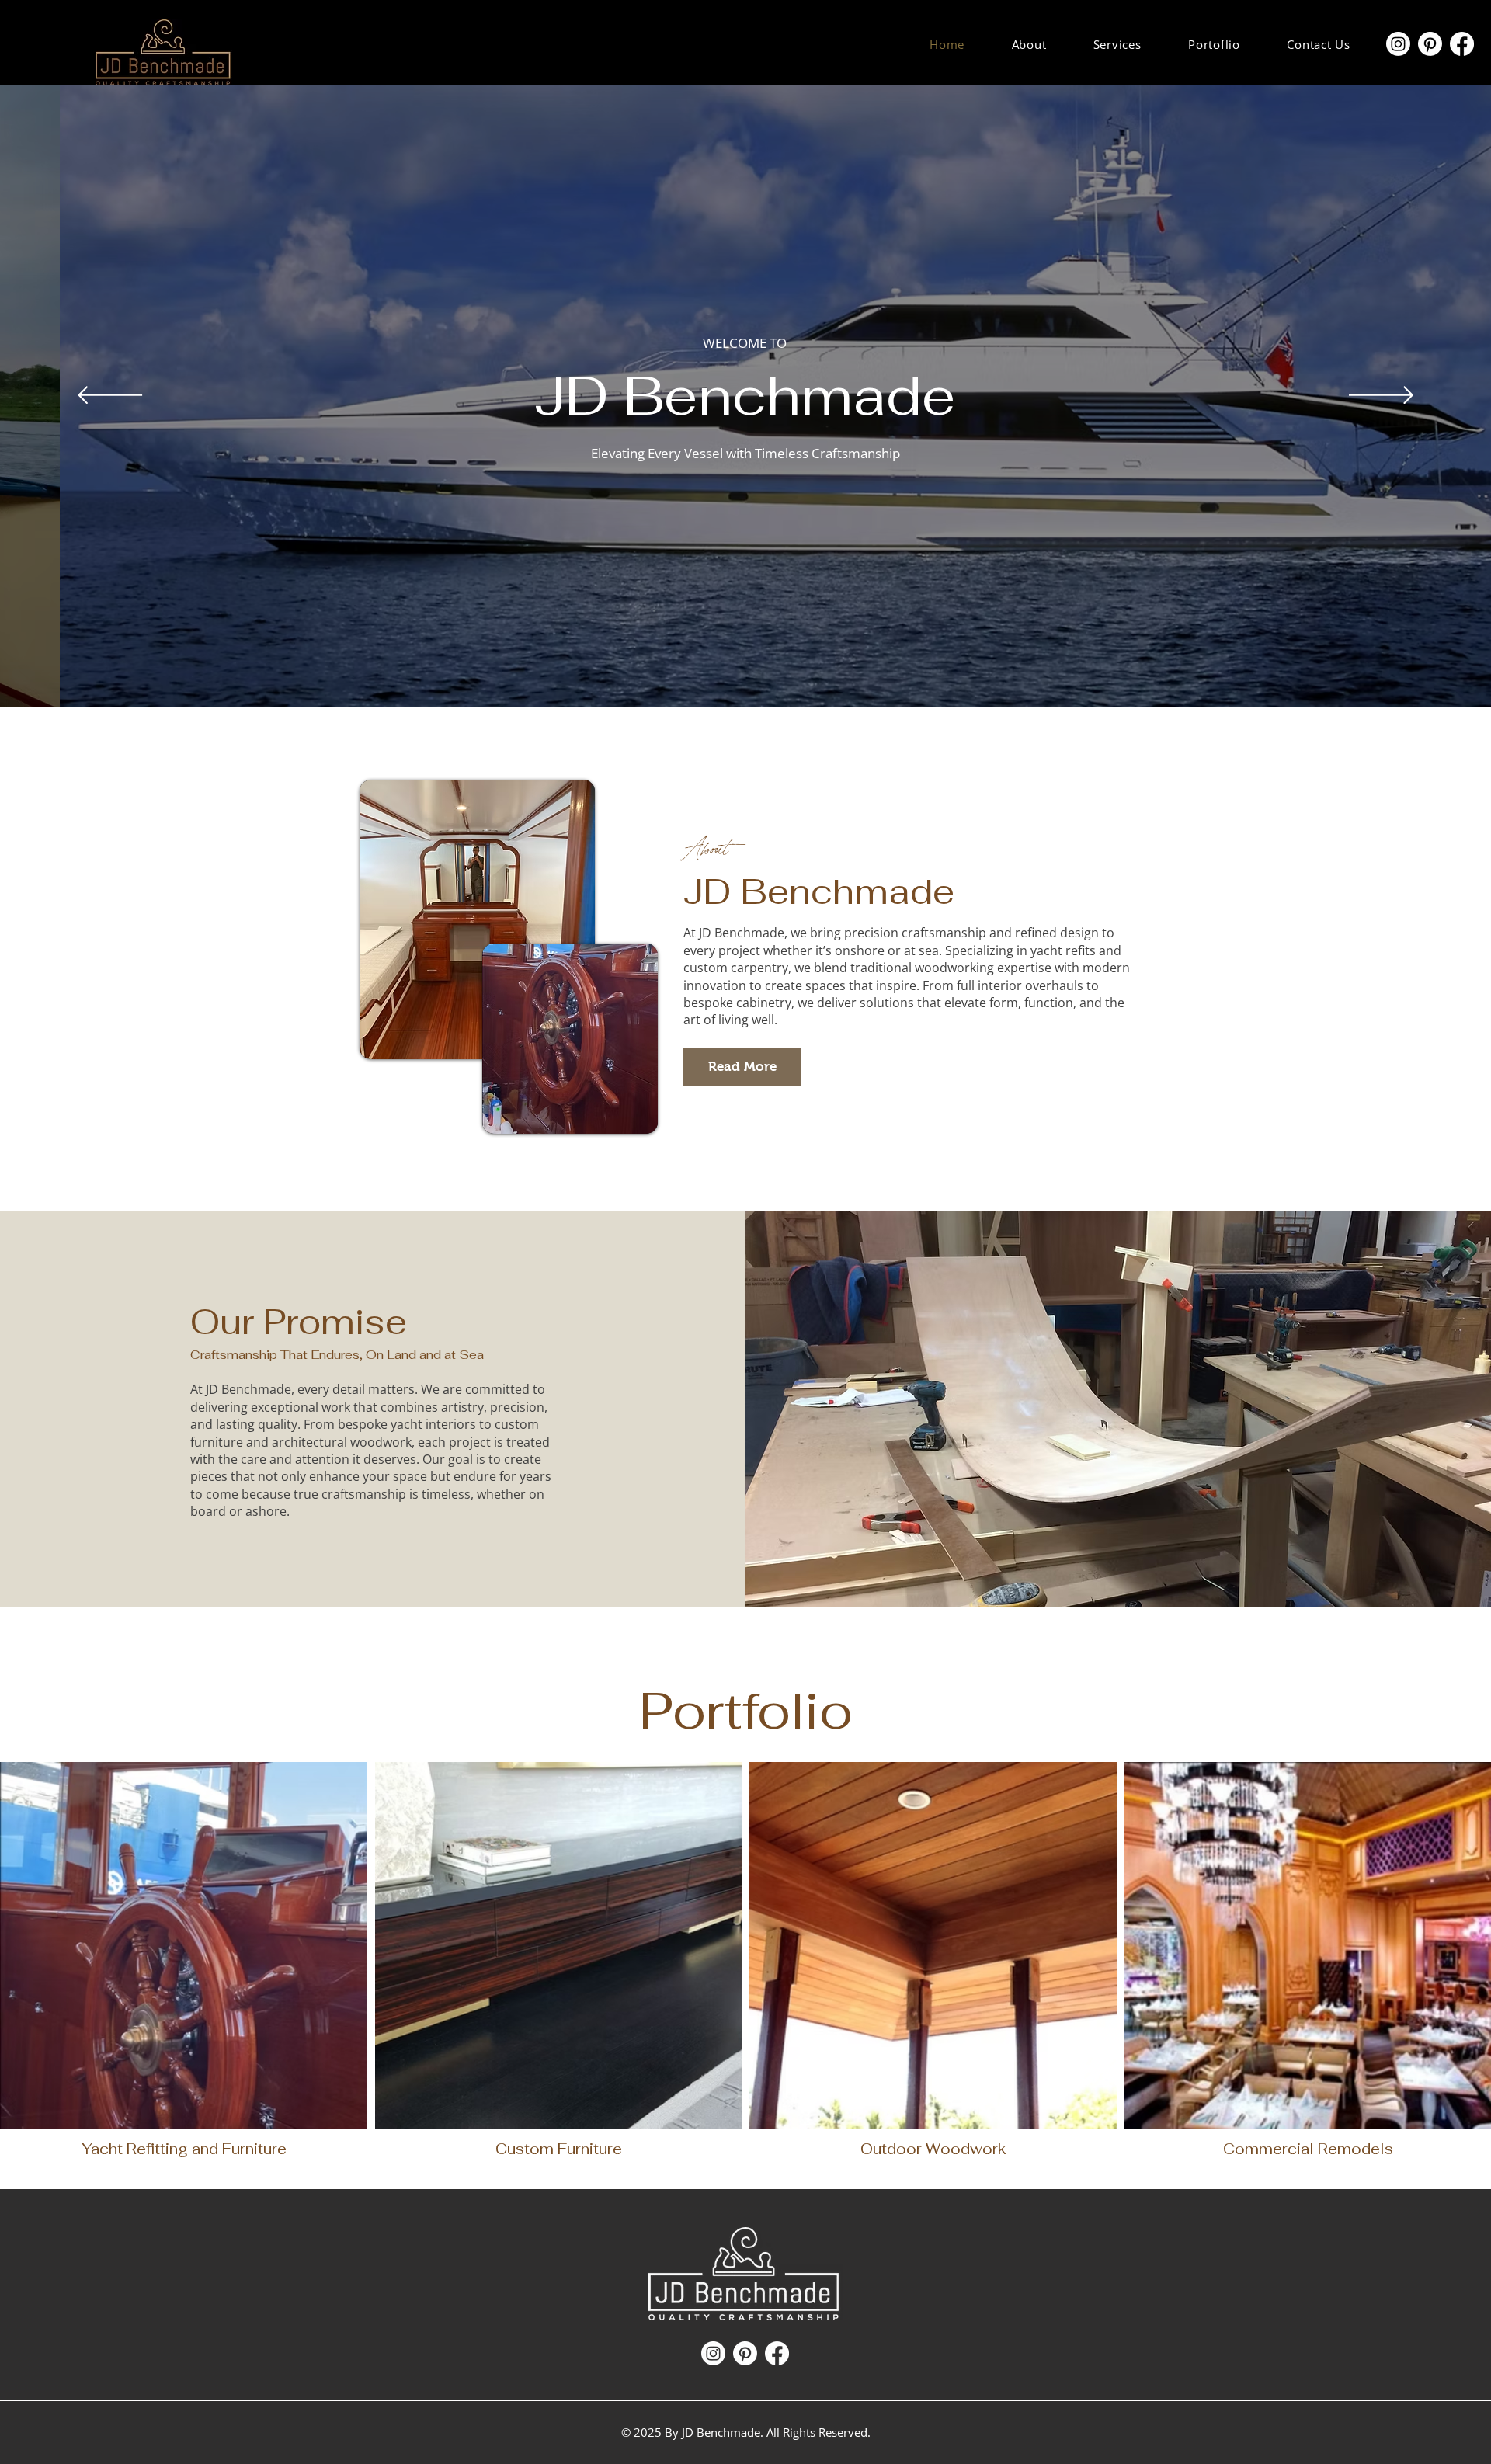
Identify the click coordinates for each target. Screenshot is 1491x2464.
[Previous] (110, 396)
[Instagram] (1398, 44)
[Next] (1381, 396)
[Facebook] (1462, 44)
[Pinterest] (1430, 44)
